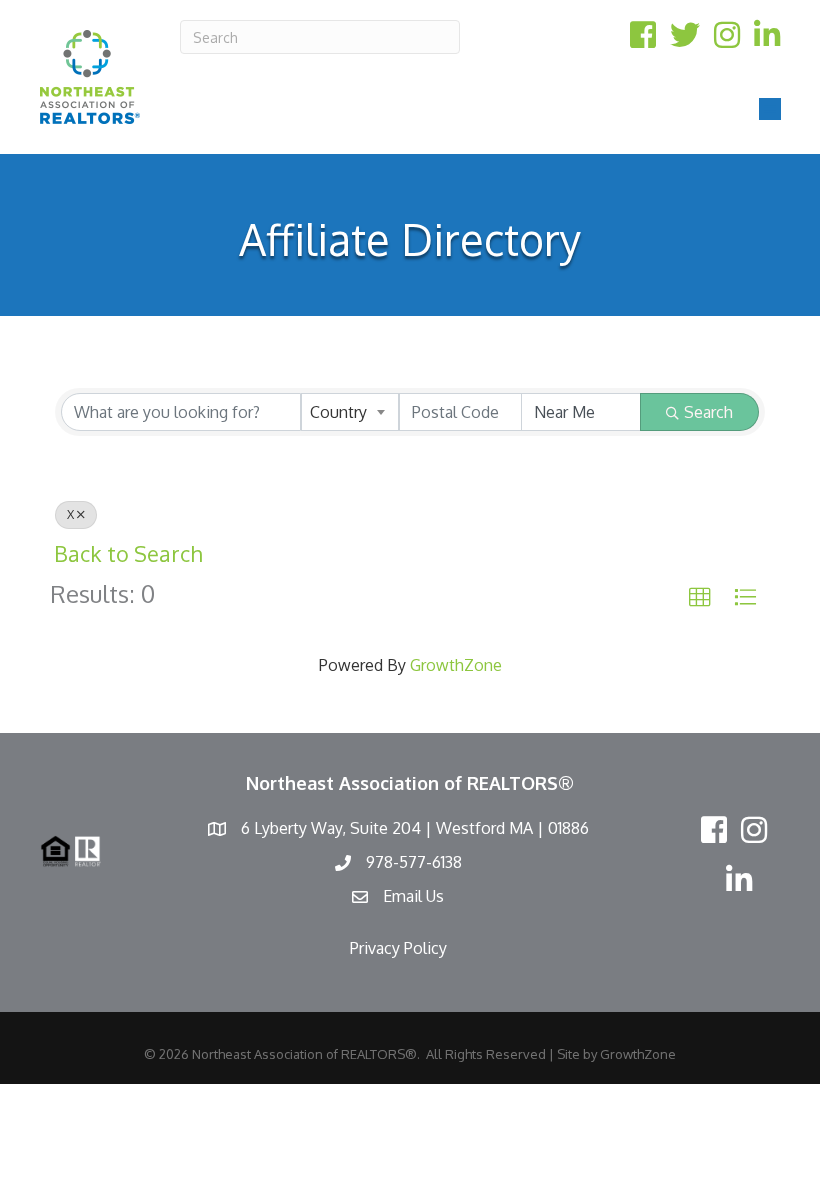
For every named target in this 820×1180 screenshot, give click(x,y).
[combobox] (350, 412)
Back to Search (128, 553)
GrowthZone (456, 665)
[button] (700, 598)
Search (708, 412)
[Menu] (770, 109)
